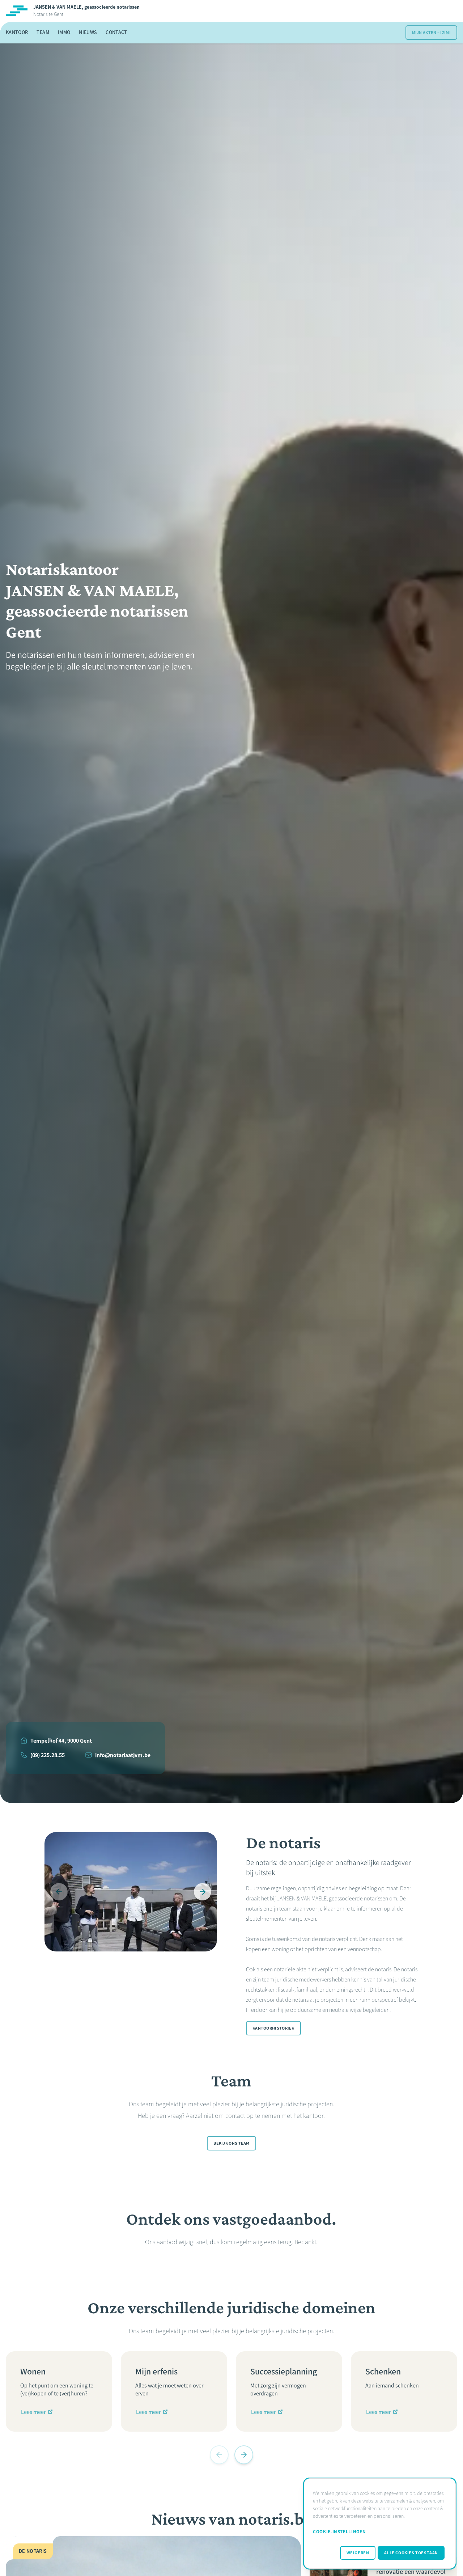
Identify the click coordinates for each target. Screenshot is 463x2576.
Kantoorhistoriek (273, 2028)
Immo (64, 32)
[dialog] (380, 2524)
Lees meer (33, 2412)
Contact (116, 32)
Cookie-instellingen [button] (339, 2532)
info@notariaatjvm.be (123, 1755)
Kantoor (17, 32)
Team (43, 32)
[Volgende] (203, 1892)
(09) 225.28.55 (48, 1755)
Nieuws (88, 32)
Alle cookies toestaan (411, 2553)
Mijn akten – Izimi (431, 33)
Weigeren (358, 2553)
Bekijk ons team (231, 2143)
